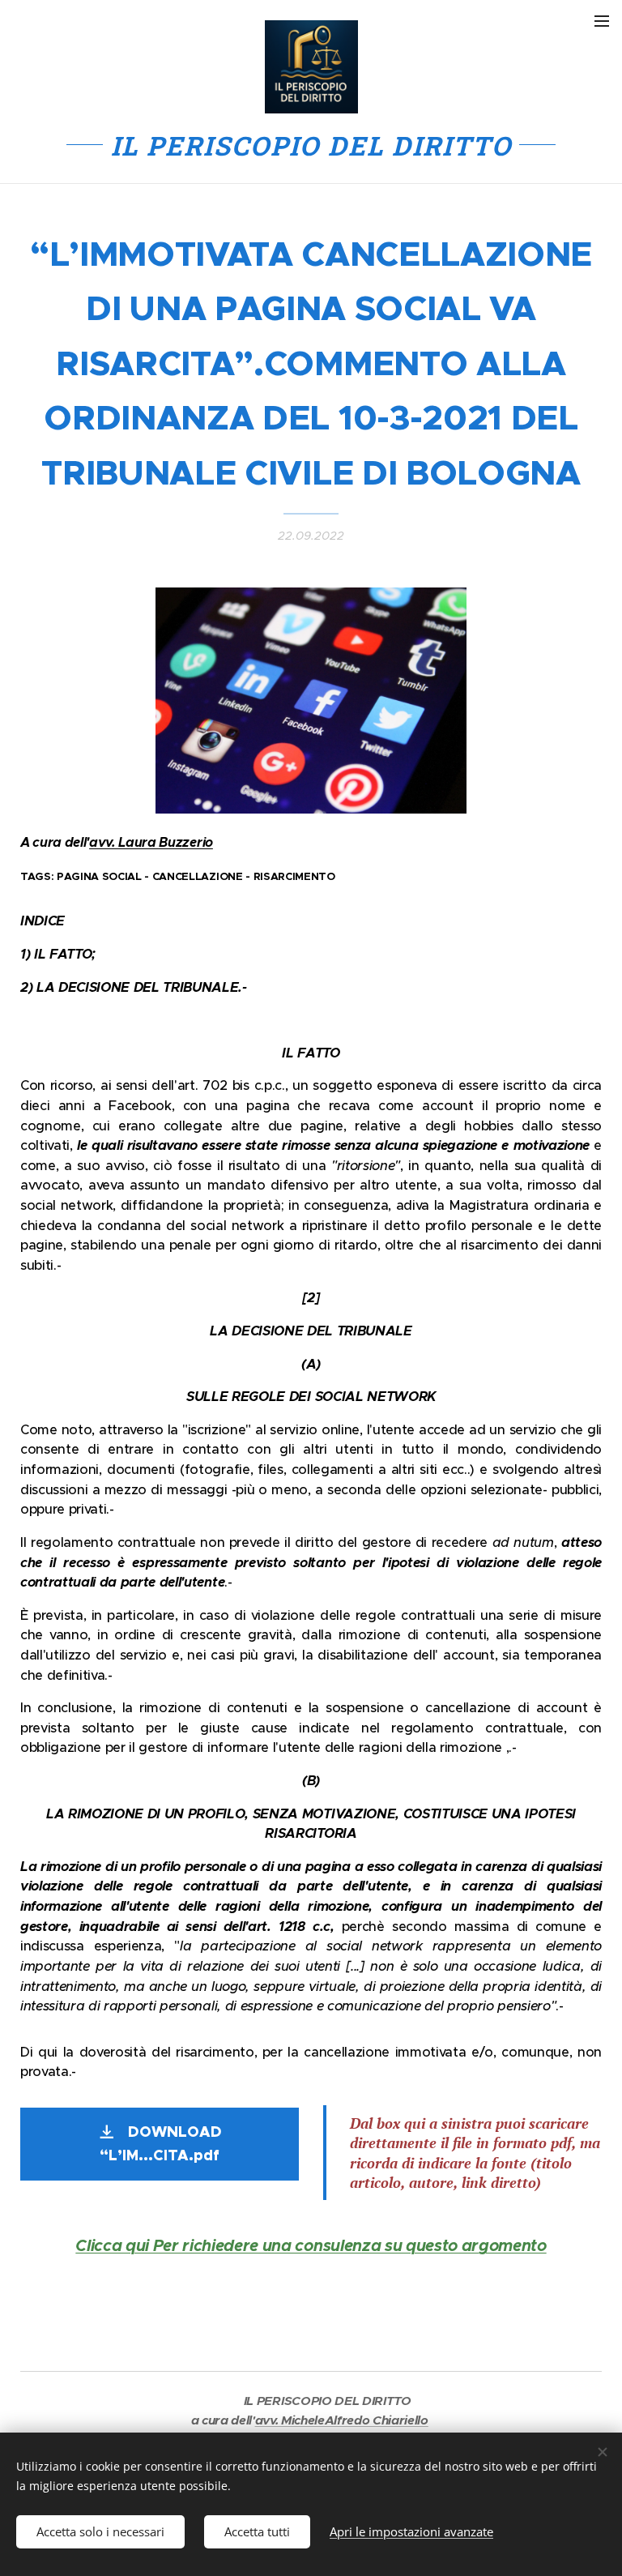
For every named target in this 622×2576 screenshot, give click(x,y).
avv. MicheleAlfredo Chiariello (342, 2420)
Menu (602, 20)
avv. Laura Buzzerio (151, 842)
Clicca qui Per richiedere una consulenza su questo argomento (311, 2246)
